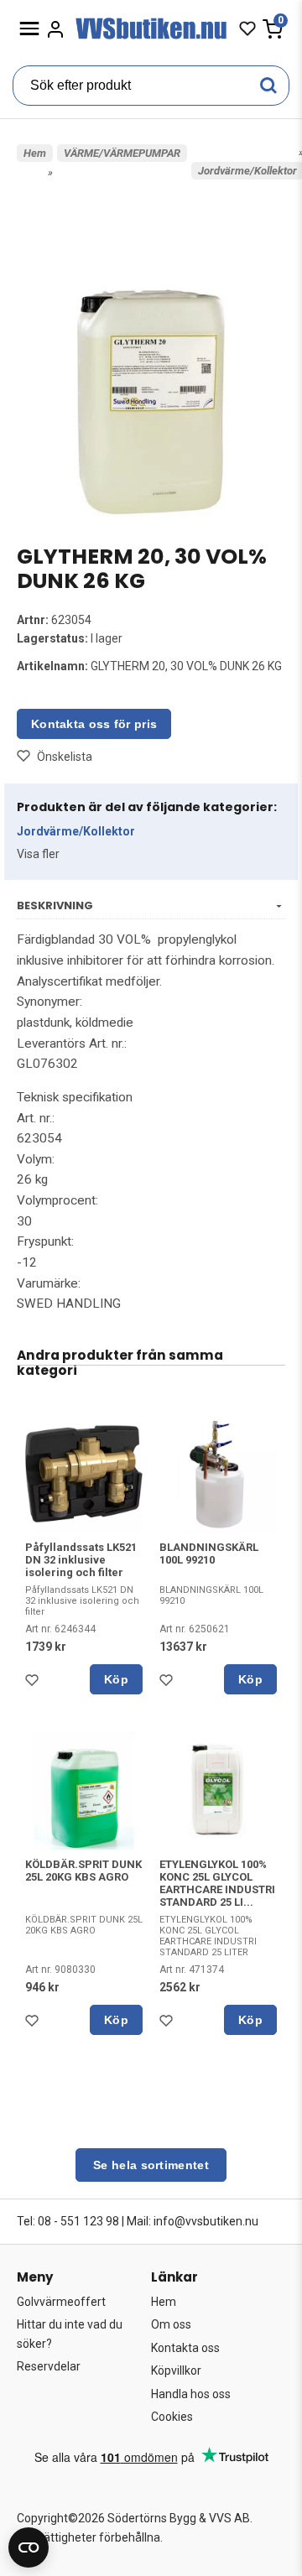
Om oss (171, 2324)
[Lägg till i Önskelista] (35, 1684)
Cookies (172, 2417)
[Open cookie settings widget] (29, 2547)
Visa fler (38, 854)
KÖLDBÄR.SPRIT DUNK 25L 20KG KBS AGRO (83, 1871)
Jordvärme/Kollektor (76, 831)
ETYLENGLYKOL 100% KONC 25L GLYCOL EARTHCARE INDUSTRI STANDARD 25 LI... (217, 1883)
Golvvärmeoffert (61, 2302)
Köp (116, 1679)
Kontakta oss (185, 2348)
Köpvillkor (176, 2370)
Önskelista (65, 757)
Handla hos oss (191, 2394)
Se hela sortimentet (151, 2165)
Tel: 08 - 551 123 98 (68, 2221)
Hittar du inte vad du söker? (70, 2334)
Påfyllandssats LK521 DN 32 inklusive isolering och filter (81, 1560)
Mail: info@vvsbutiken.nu (193, 2221)
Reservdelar (49, 2366)
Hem (35, 153)
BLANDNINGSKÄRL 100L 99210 (209, 1553)
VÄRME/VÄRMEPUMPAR (122, 153)
